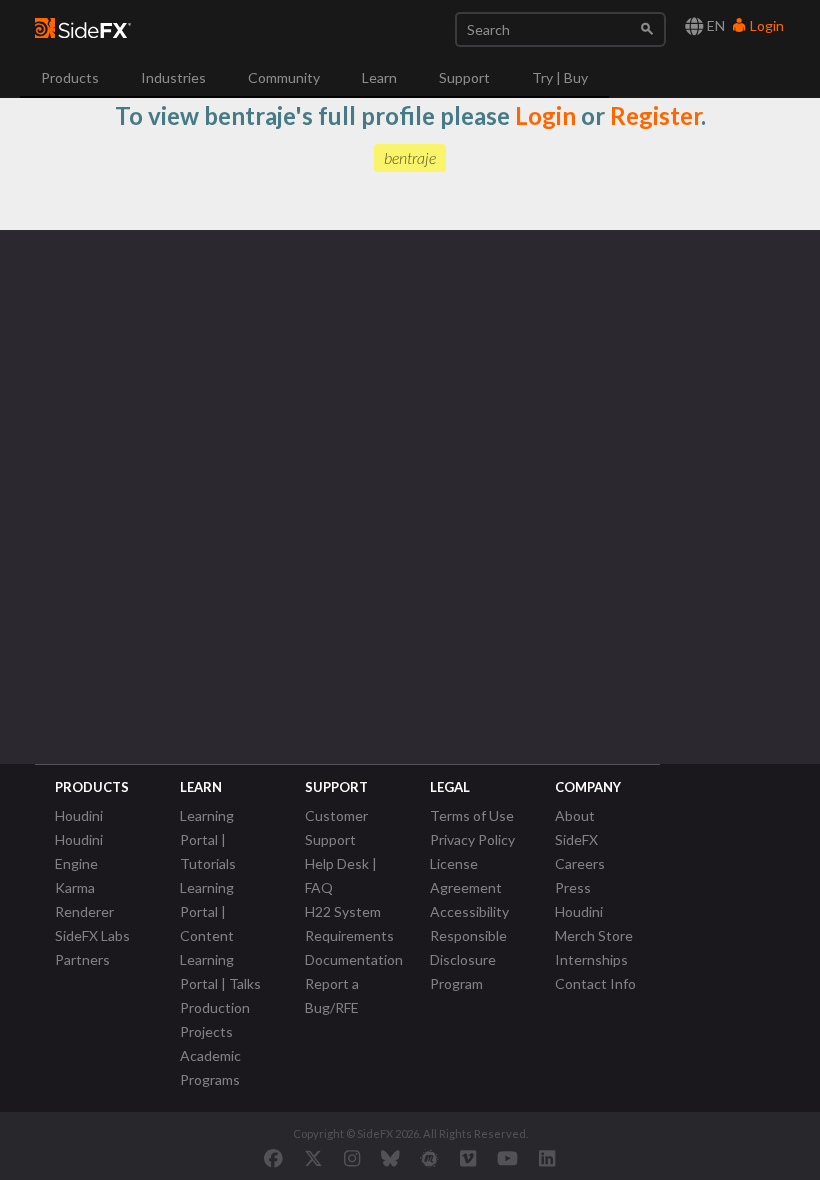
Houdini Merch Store (594, 923)
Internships (591, 959)
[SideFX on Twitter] (313, 1158)
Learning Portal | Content (207, 911)
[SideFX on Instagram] (352, 1158)
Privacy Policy (472, 839)
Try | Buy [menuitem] (560, 77)
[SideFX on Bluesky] (390, 1158)
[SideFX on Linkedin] (547, 1158)
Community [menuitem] (284, 77)
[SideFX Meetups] (429, 1158)
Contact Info (595, 983)
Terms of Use (472, 815)
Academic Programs (210, 1067)
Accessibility (469, 911)
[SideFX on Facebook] (273, 1158)
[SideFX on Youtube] (507, 1158)
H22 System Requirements (349, 923)
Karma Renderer (84, 899)
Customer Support (336, 827)
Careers (580, 863)
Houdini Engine (79, 851)
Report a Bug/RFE (332, 995)
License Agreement (466, 875)
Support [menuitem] (464, 77)
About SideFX (576, 827)
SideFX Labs (92, 935)
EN (714, 25)
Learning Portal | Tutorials (208, 839)
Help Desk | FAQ (341, 875)
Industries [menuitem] (173, 77)
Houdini (79, 815)
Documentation (354, 959)
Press (573, 887)
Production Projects (215, 1019)
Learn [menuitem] (379, 77)
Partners (82, 959)
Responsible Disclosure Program (468, 959)
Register (655, 115)
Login (765, 25)
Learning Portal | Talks (220, 971)
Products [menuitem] (70, 77)
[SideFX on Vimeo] (468, 1158)
